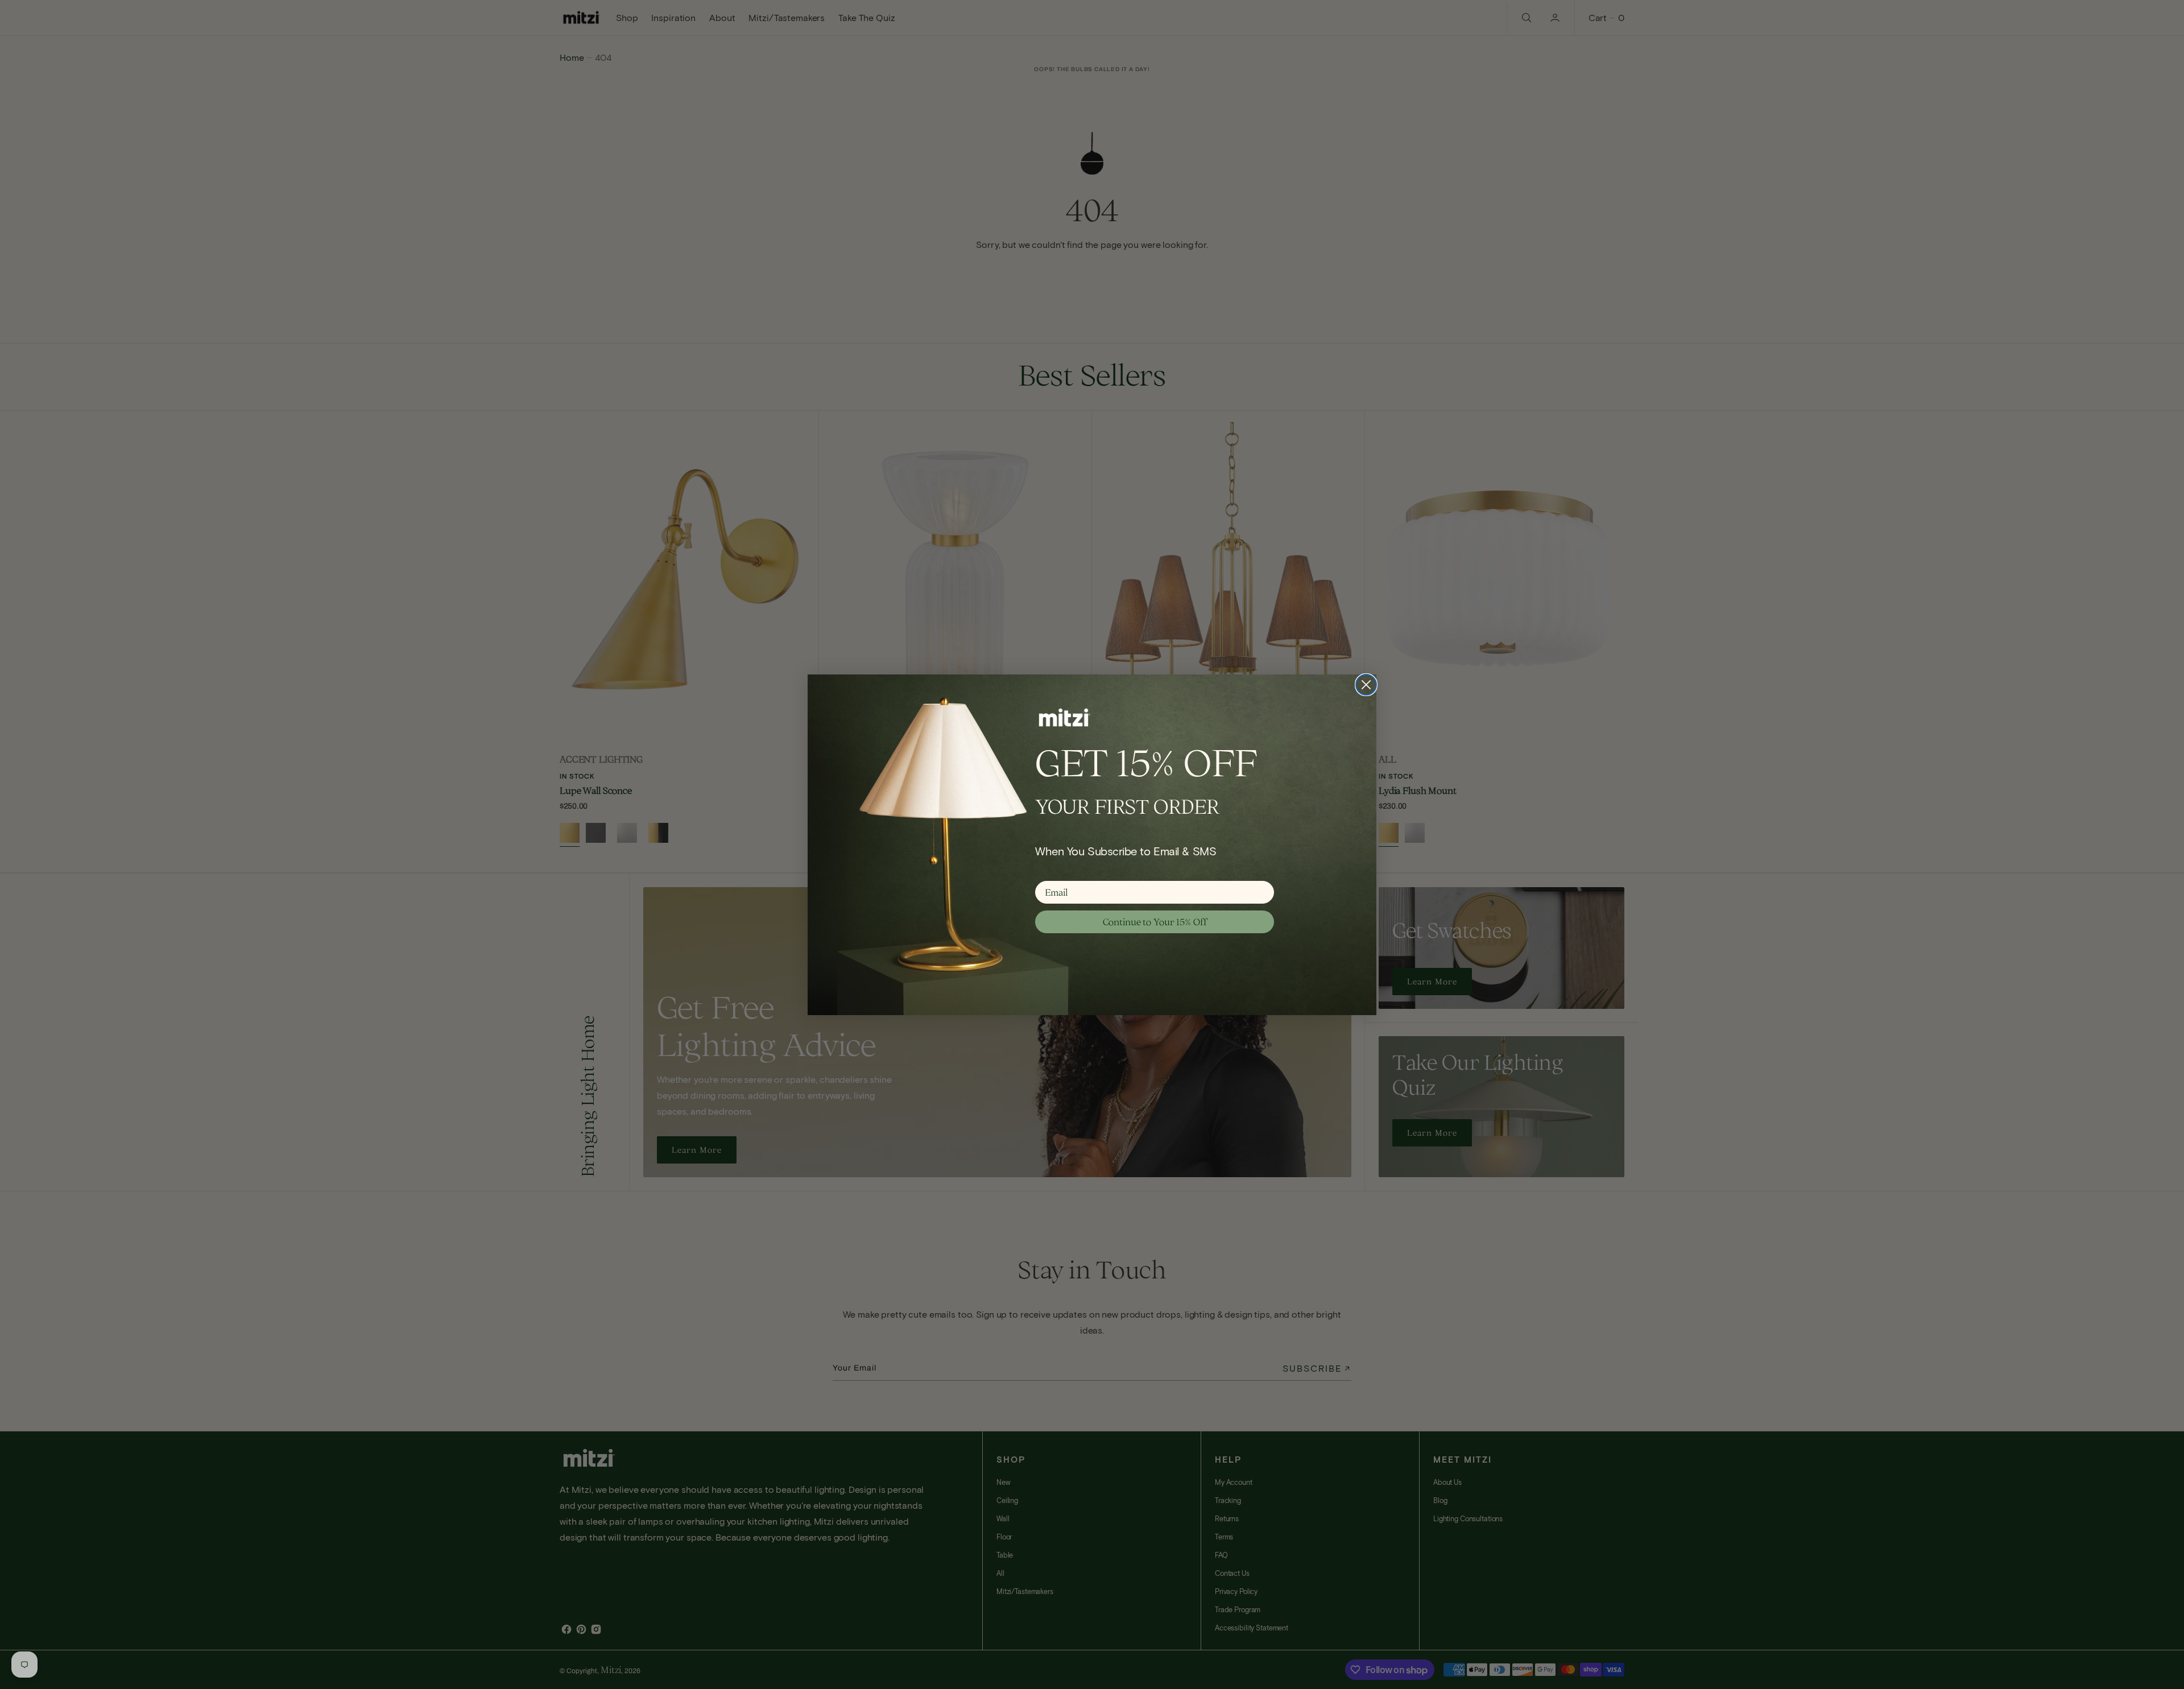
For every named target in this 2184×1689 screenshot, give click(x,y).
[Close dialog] (1366, 685)
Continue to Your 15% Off (1155, 922)
